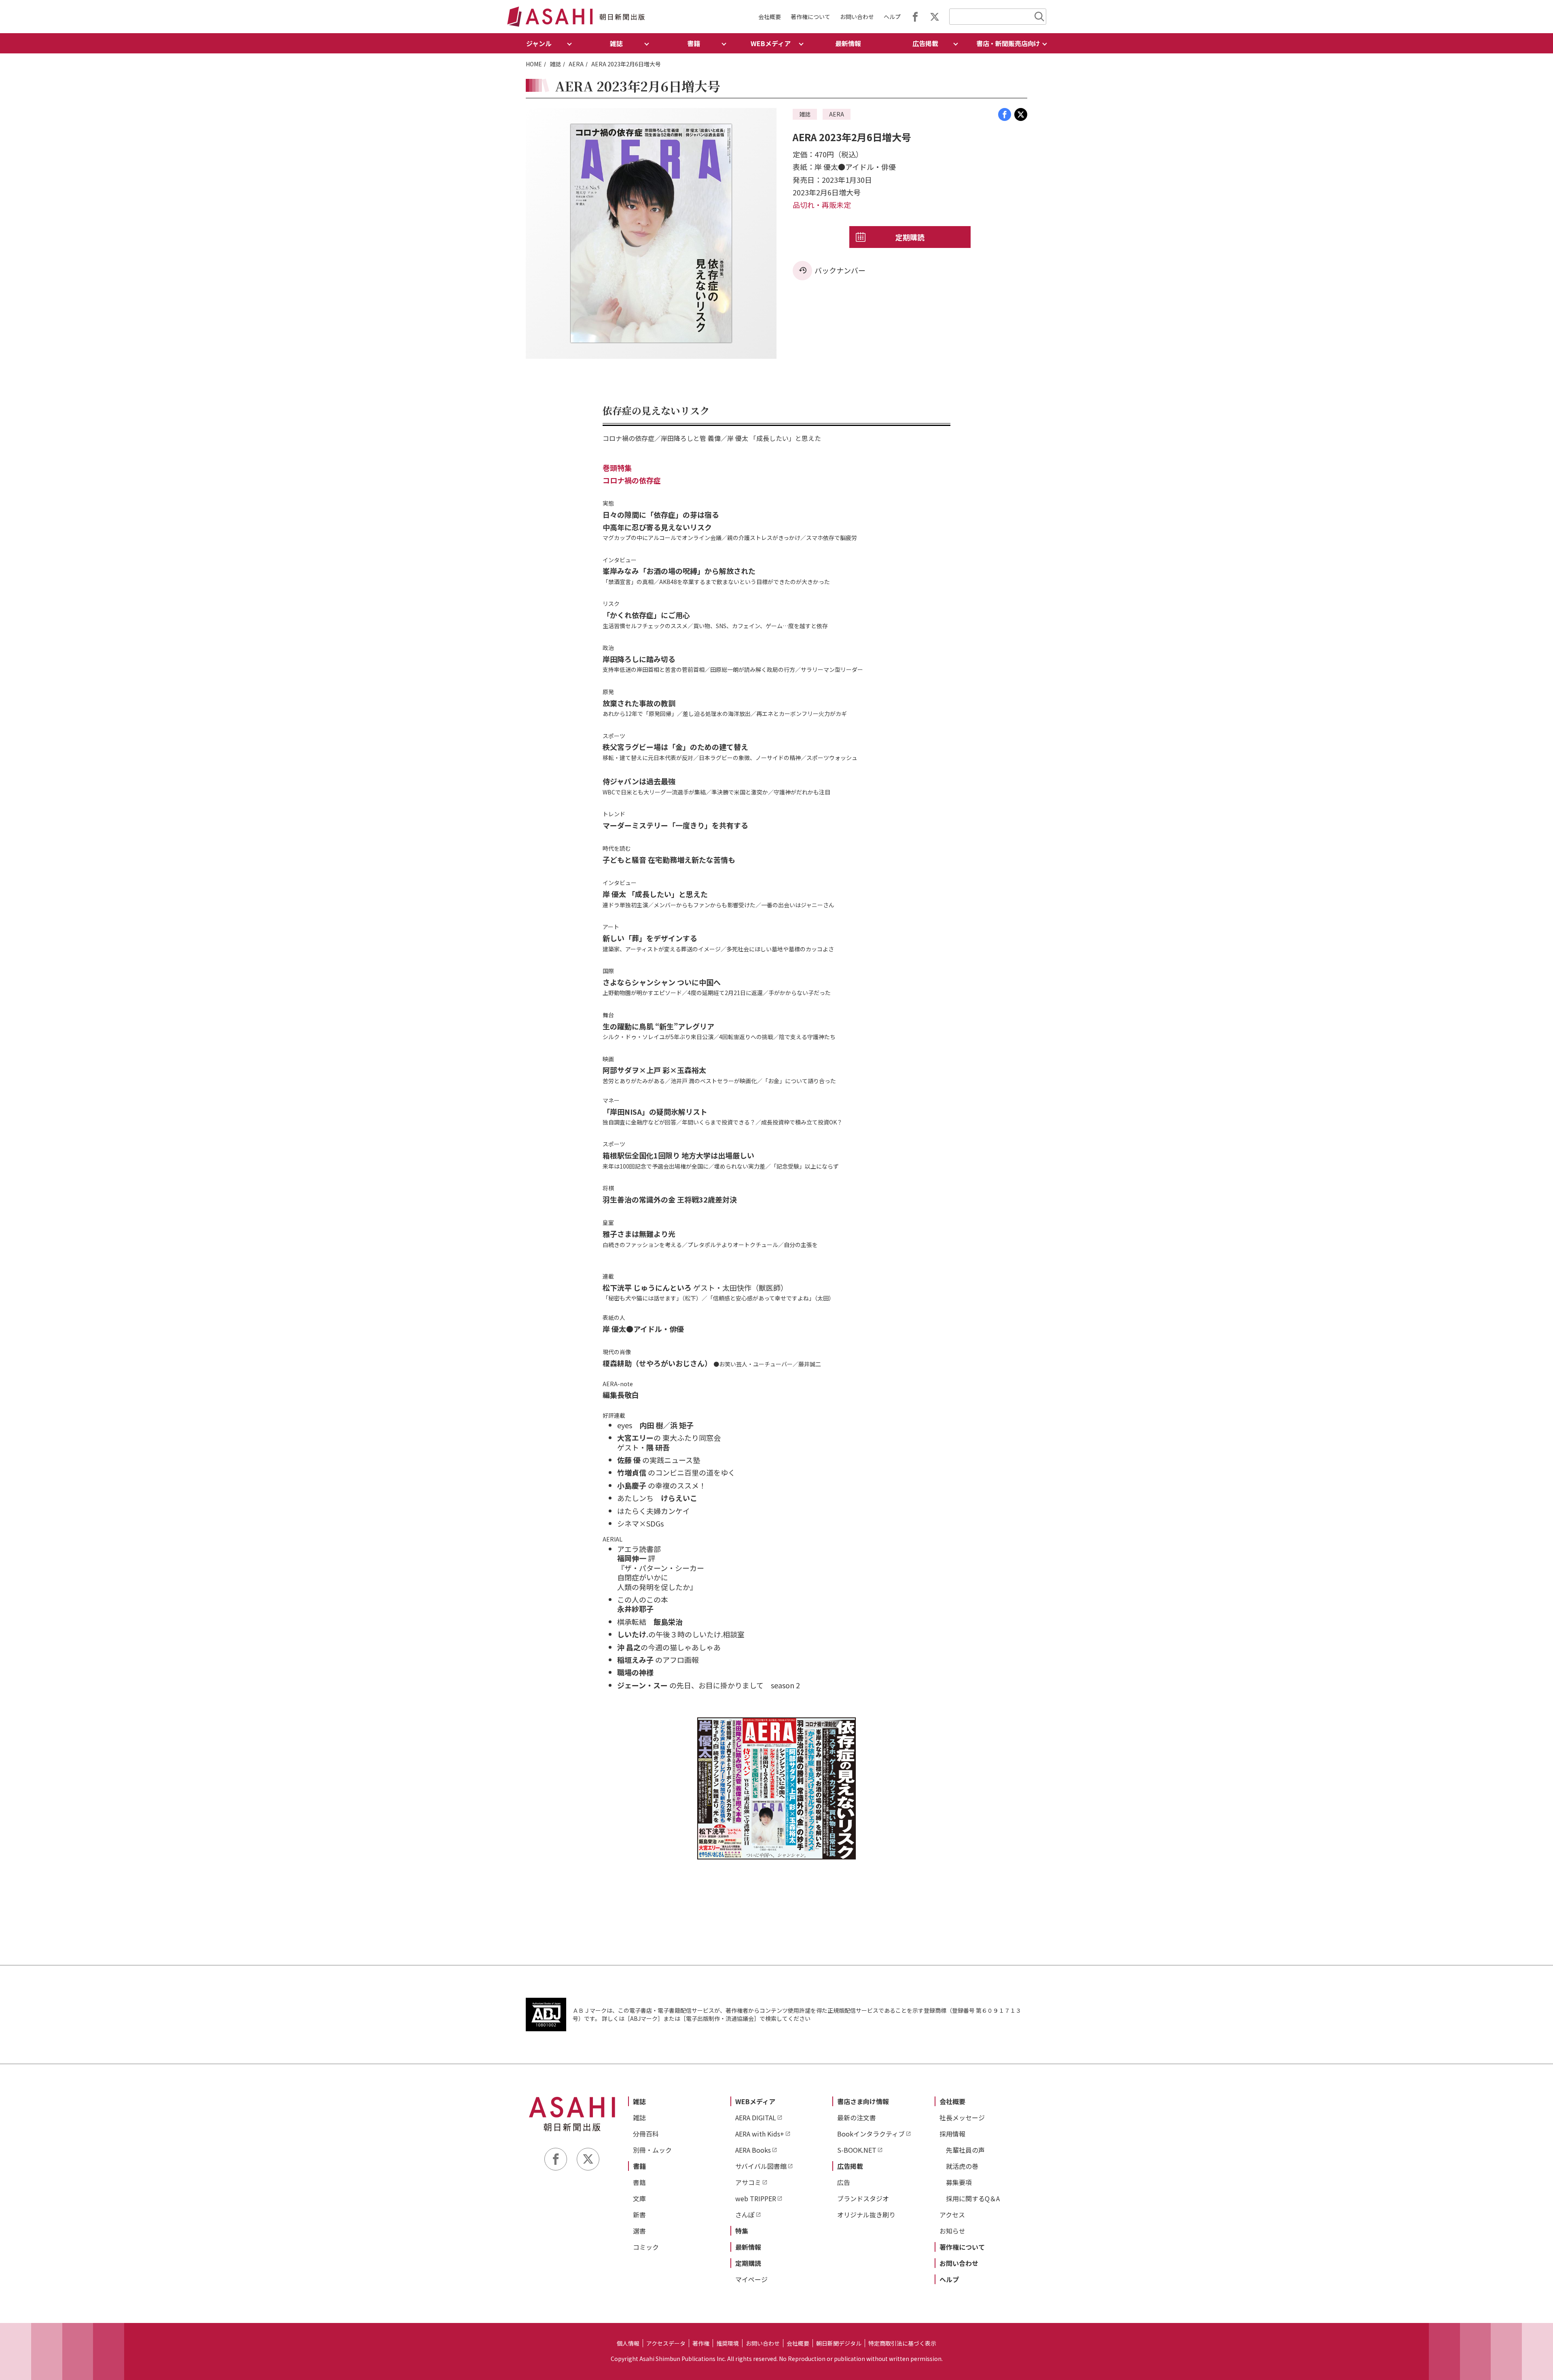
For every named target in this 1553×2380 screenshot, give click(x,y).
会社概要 (770, 17)
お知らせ (952, 2231)
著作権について (810, 17)
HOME (534, 64)
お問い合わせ (857, 17)
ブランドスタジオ (863, 2198)
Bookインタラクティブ (871, 2134)
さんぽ (745, 2215)
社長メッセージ (962, 2117)
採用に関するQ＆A (973, 2198)
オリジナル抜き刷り (866, 2215)
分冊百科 (646, 2134)
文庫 (639, 2198)
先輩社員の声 (965, 2150)
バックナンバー (840, 270)
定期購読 (910, 237)
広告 (844, 2182)
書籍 (639, 2166)
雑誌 (555, 64)
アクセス (952, 2215)
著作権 (701, 2343)
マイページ (751, 2279)
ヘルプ (892, 17)
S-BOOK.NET (857, 2150)
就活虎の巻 (962, 2166)
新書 (639, 2215)
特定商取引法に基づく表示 (902, 2343)
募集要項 (959, 2182)
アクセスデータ (666, 2343)
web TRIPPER (756, 2198)
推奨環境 (728, 2343)
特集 (742, 2231)
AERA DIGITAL (756, 2117)
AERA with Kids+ (760, 2134)
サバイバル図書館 (761, 2166)
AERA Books (753, 2150)
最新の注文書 (857, 2117)
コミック (646, 2247)
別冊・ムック (652, 2150)
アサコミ (748, 2182)
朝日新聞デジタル (839, 2343)
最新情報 (848, 43)
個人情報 (628, 2343)
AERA (576, 64)
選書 (639, 2231)
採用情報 (952, 2134)
